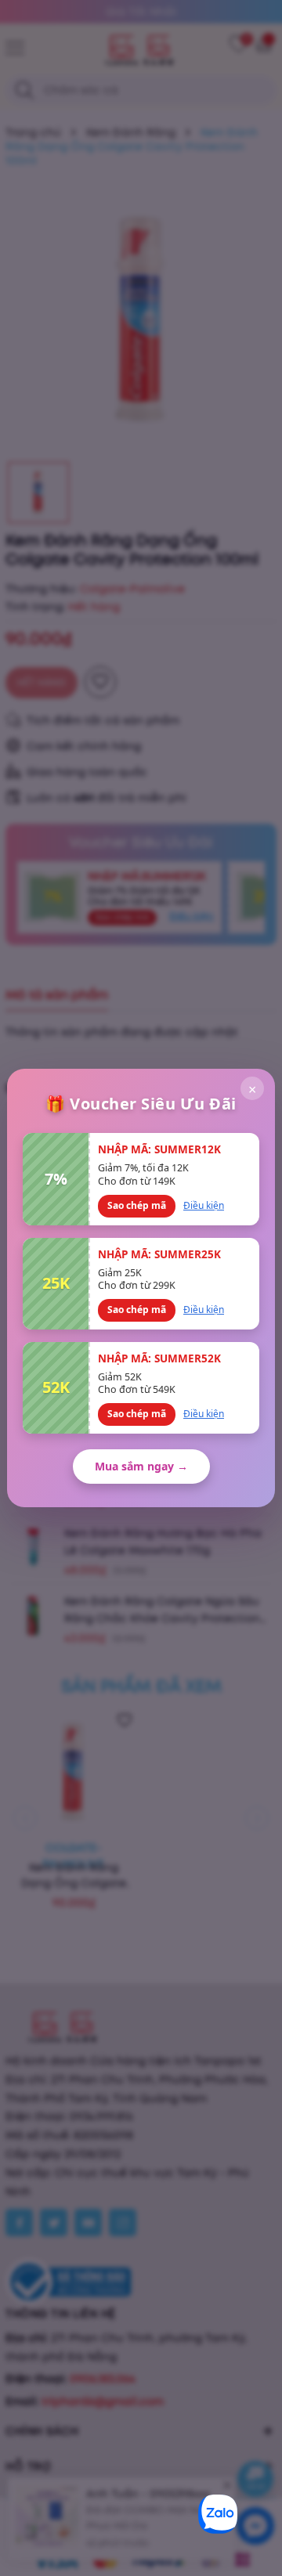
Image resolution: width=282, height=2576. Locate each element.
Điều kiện (204, 1205)
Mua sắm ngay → (141, 1466)
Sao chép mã (137, 1205)
